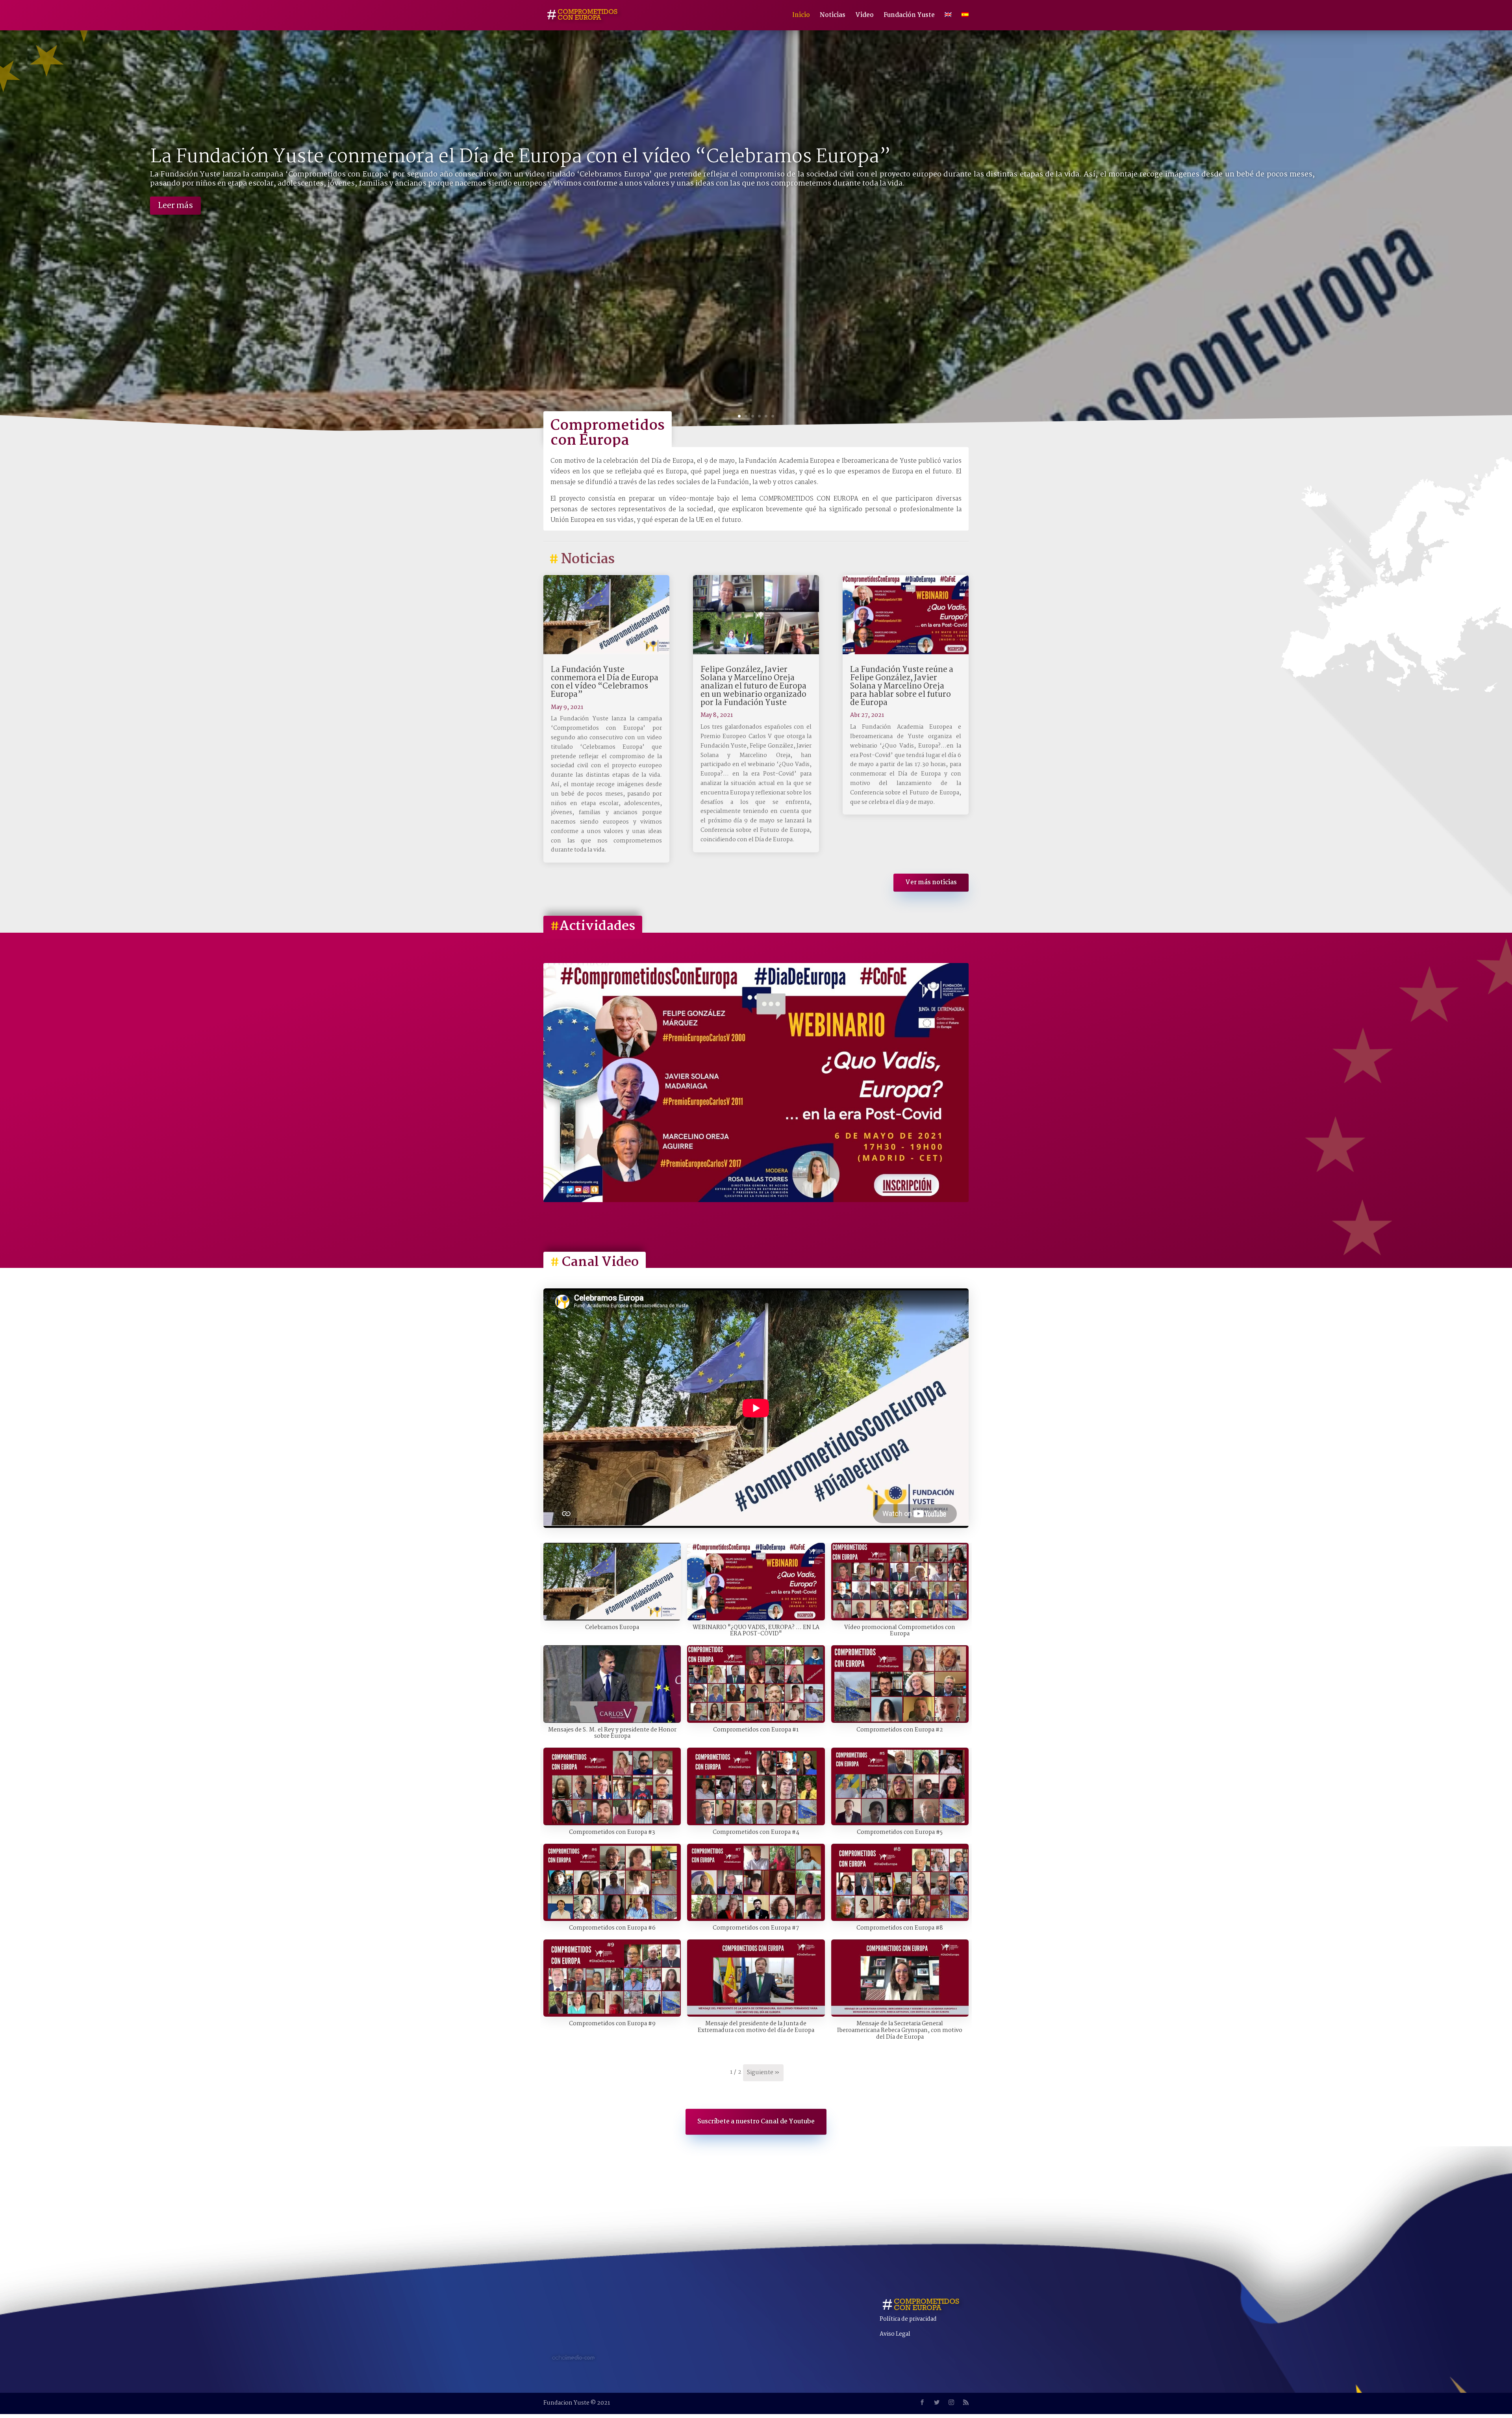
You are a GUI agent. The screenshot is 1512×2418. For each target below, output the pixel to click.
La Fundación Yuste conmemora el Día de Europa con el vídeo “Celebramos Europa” (520, 157)
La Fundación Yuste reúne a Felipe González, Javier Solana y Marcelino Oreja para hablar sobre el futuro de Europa (902, 687)
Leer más (175, 206)
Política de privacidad (908, 2319)
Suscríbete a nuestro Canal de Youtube (756, 2122)
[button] (612, 1591)
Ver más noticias (931, 882)
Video (864, 16)
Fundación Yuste (909, 16)
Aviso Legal (895, 2334)
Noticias (833, 16)
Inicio (801, 16)
